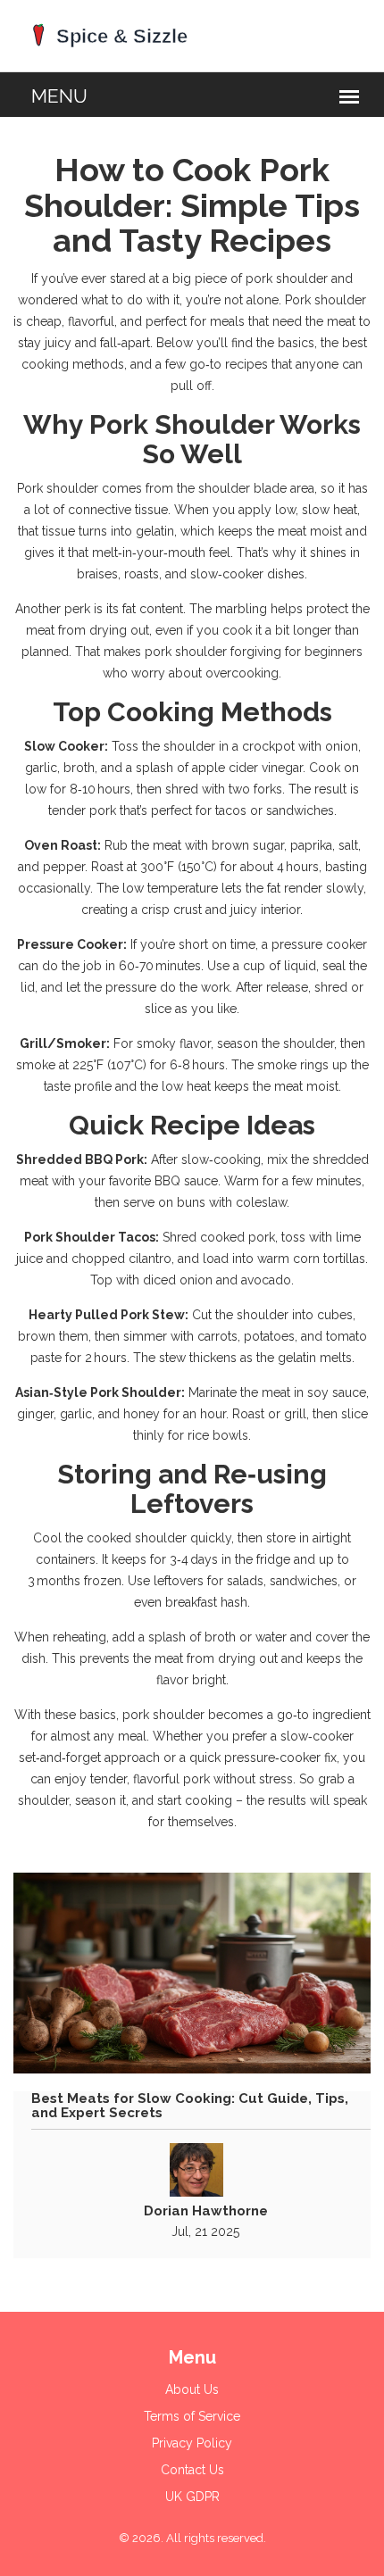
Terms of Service (192, 2416)
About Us (192, 2389)
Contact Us (192, 2470)
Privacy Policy (192, 2443)
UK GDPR (192, 2497)
